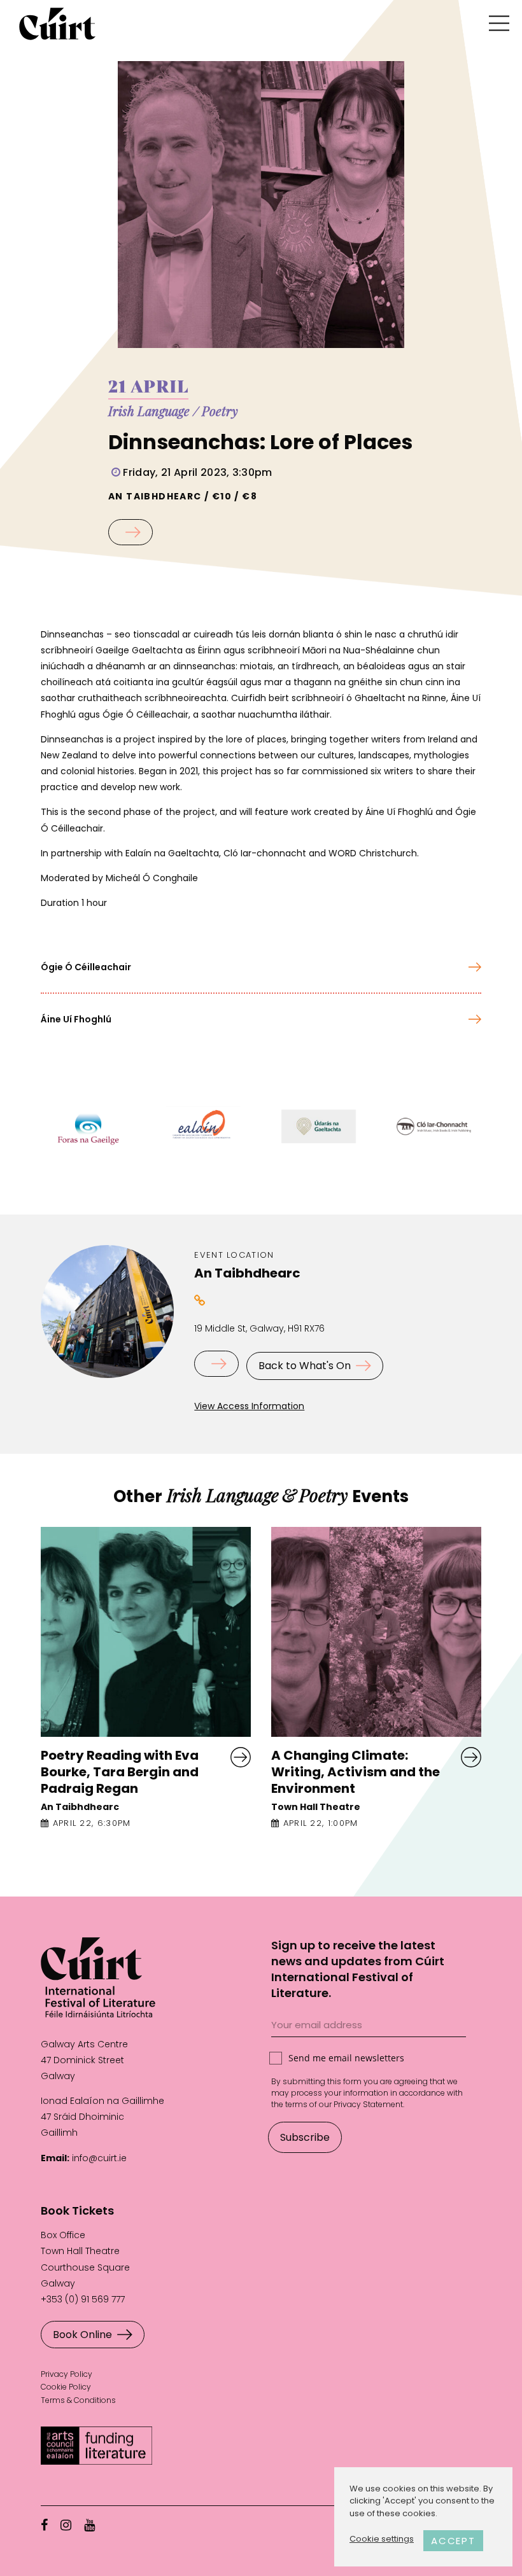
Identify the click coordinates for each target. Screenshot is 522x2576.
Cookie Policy (66, 2387)
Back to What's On (305, 1366)
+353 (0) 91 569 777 (83, 2299)
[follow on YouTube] (89, 2525)
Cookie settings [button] (382, 2539)
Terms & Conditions (78, 2400)
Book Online (82, 2335)
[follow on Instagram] (66, 2525)
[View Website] (200, 1300)
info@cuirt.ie (99, 2158)
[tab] (261, 967)
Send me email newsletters (346, 2058)
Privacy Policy (67, 2374)
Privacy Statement (368, 2104)
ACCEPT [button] (453, 2541)
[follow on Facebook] (44, 2525)
